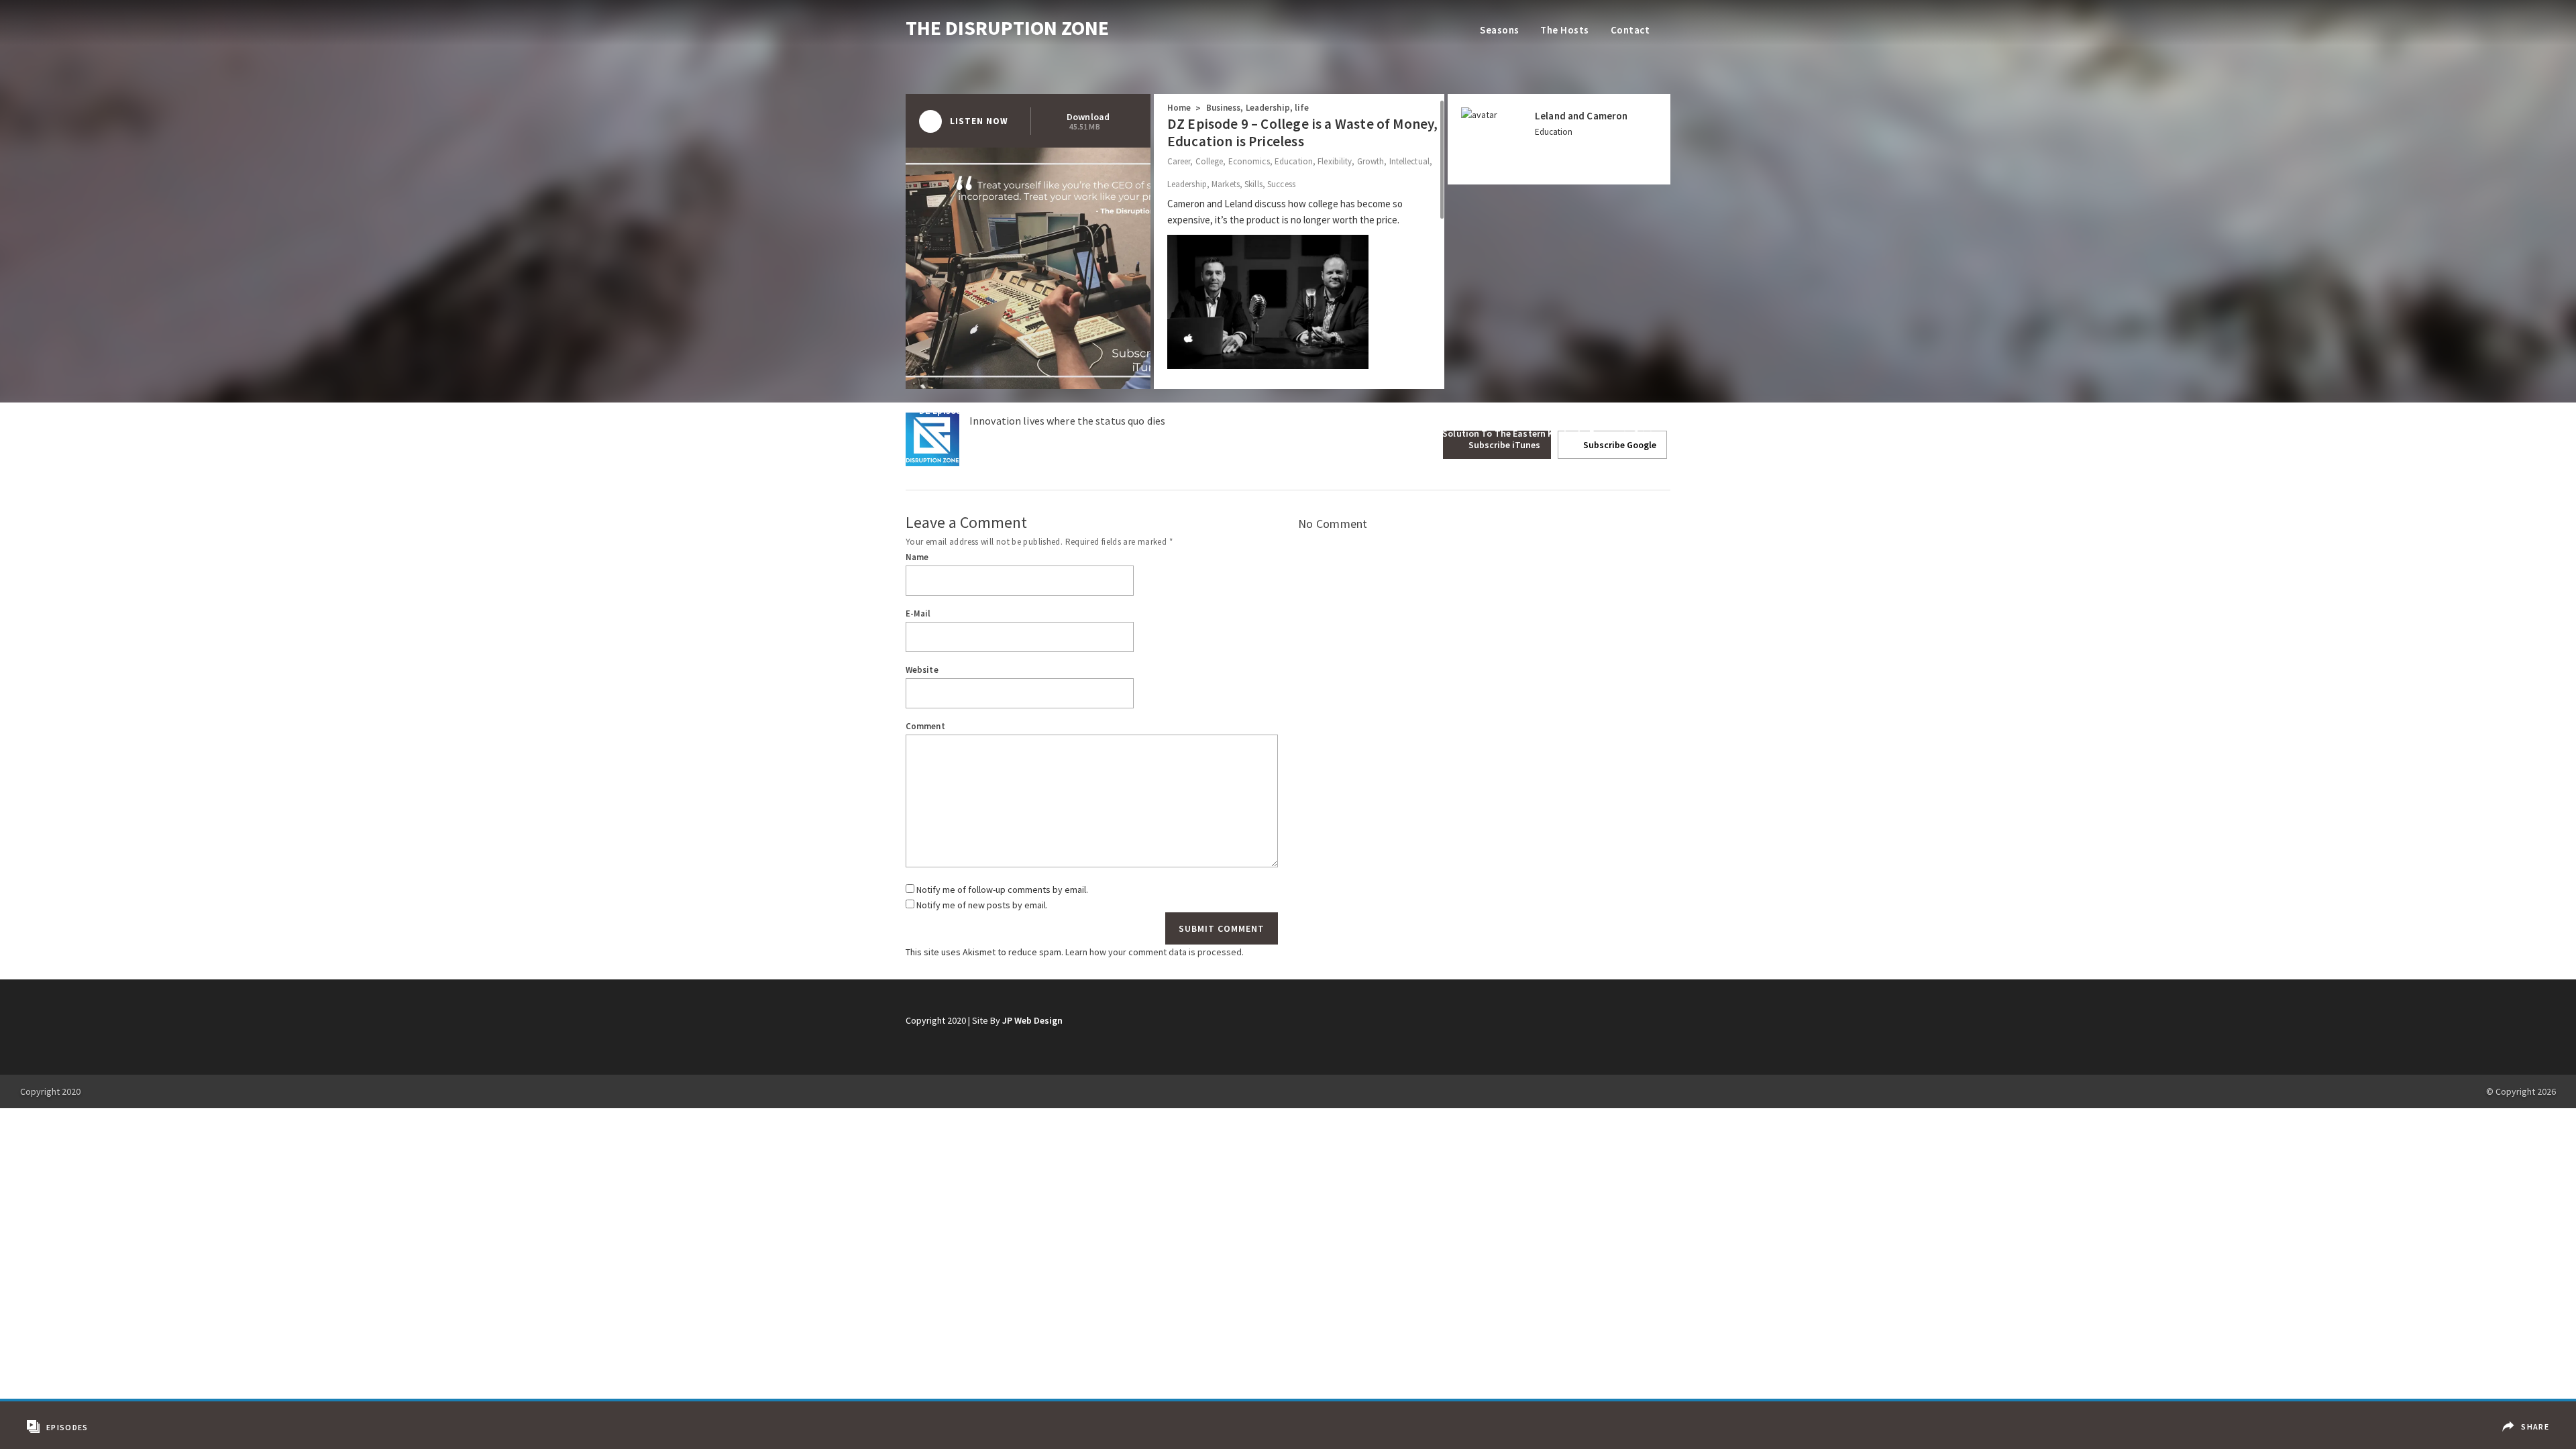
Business (1224, 108)
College (1210, 161)
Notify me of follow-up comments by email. (1002, 890)
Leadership (1268, 108)
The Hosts (1564, 30)
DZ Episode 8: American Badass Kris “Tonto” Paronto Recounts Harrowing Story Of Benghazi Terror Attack (1145, 411)
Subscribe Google (1619, 445)
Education (1294, 161)
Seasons (1499, 30)
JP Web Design (1032, 1020)
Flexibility (1335, 161)
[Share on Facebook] (2528, 1417)
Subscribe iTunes (1503, 445)
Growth (1371, 161)
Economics (1249, 161)
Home (1179, 108)
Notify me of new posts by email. (982, 905)
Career (1179, 161)
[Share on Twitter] (2528, 1437)
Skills (1253, 184)
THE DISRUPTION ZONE (1007, 28)
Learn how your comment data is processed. (1155, 952)
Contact (1630, 30)
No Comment (1333, 524)
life (1302, 108)
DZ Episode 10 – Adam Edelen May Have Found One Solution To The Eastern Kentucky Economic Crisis (1442, 433)
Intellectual (1409, 161)
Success (1281, 184)
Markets (1226, 184)
